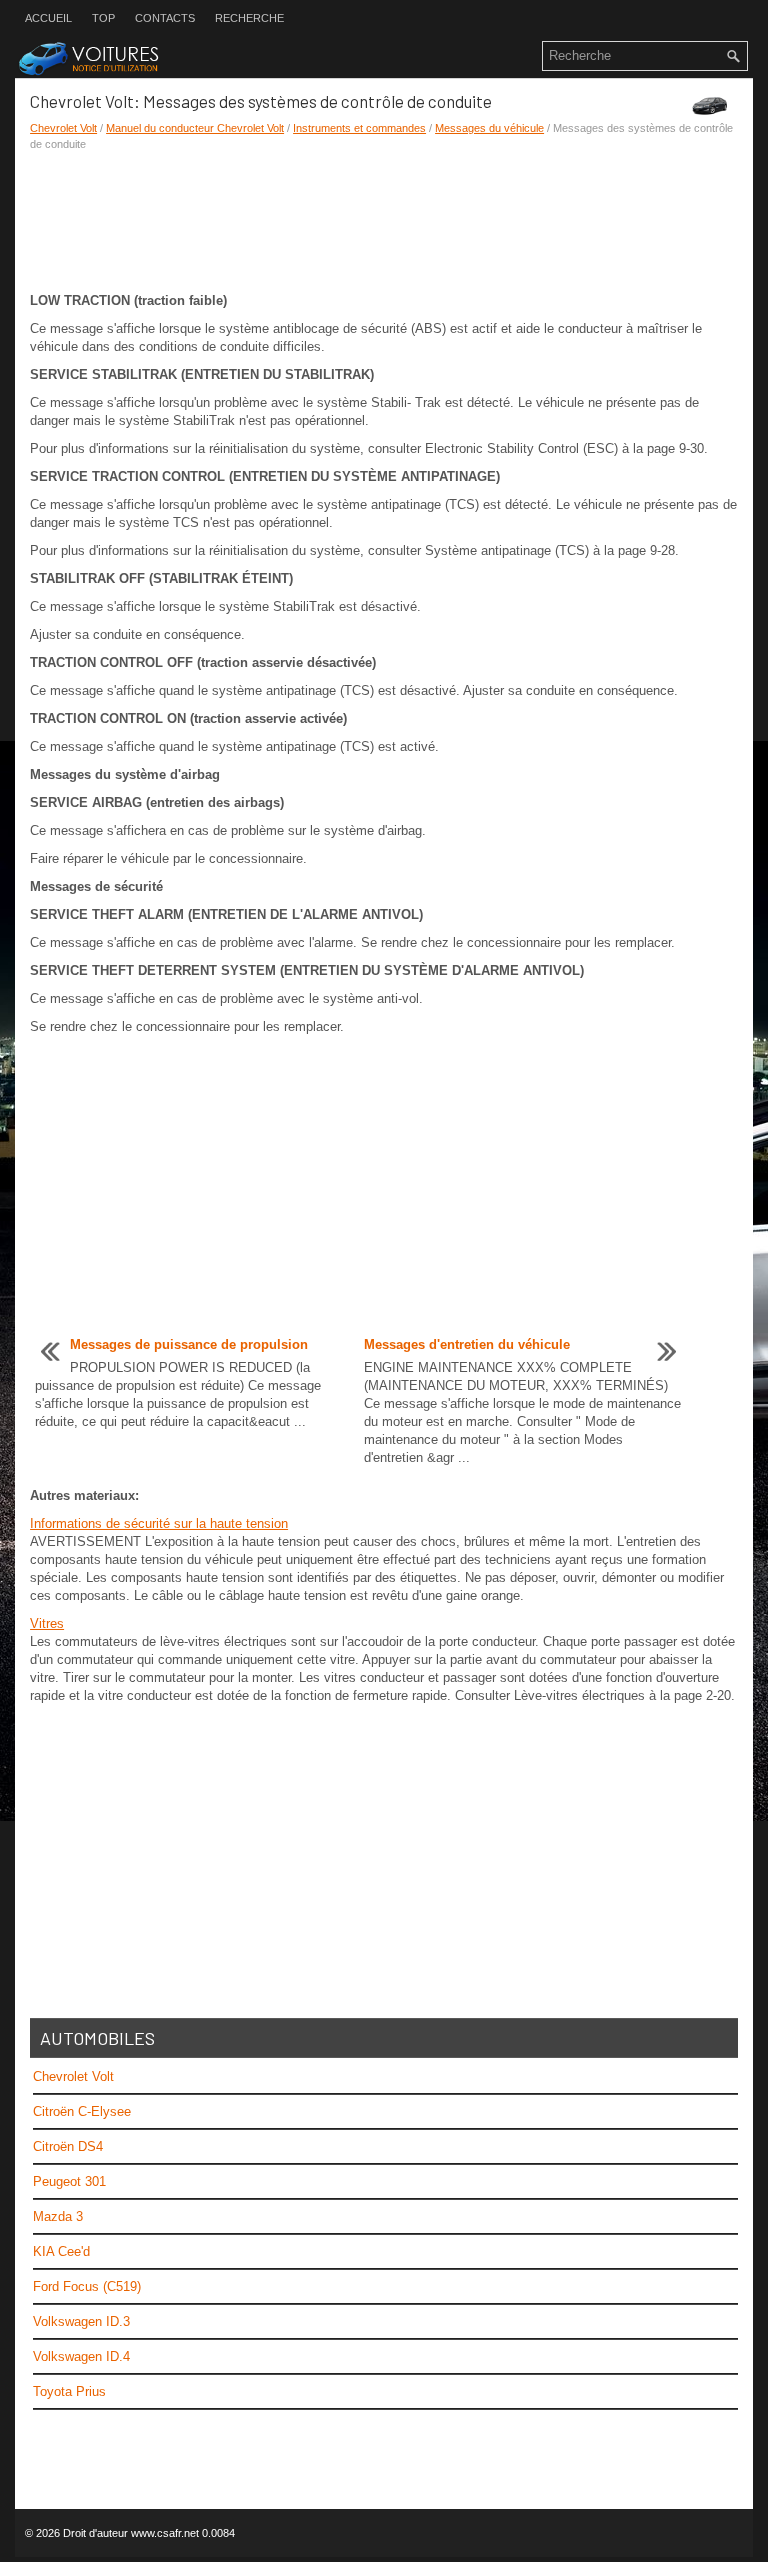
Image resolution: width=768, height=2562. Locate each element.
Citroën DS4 (68, 2146)
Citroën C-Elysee (82, 2111)
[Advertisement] (384, 222)
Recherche (249, 18)
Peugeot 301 (69, 2181)
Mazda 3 (58, 2216)
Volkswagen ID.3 (81, 2321)
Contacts (165, 18)
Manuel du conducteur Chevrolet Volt (195, 128)
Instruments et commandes (359, 128)
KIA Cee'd (61, 2251)
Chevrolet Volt (63, 128)
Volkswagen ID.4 (81, 2356)
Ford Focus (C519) (87, 2286)
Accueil (48, 18)
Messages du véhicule (489, 128)
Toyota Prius (69, 2391)
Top (103, 18)
